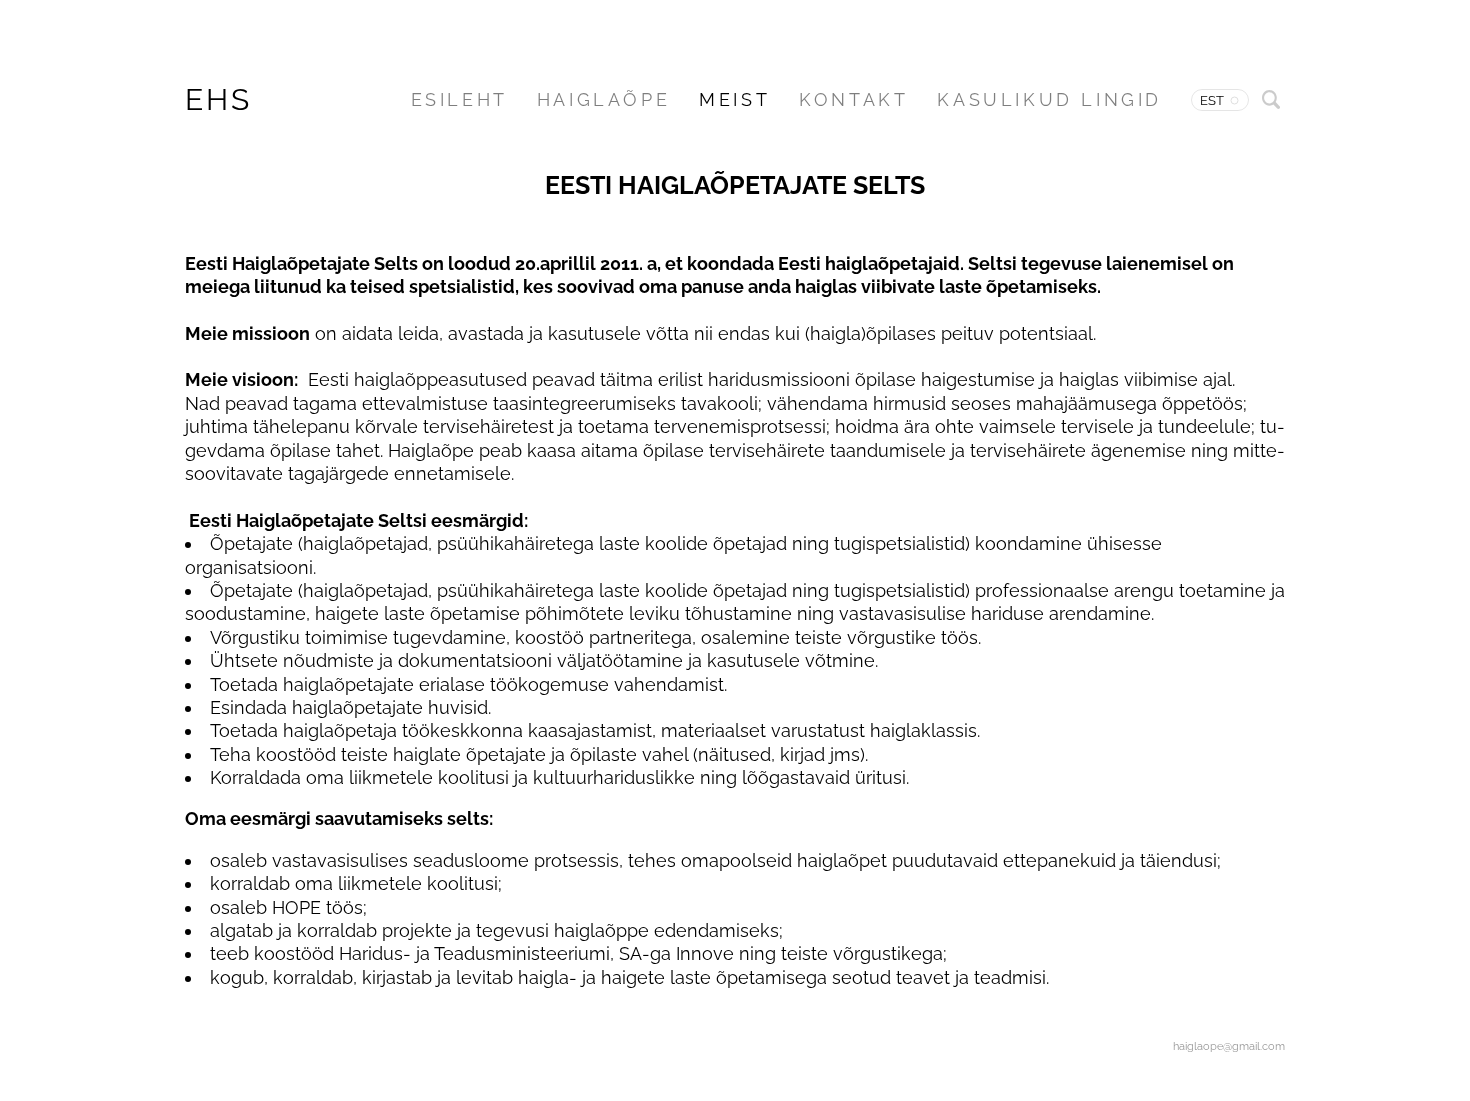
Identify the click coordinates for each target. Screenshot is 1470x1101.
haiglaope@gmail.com (1229, 1046)
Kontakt (853, 99)
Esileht (459, 99)
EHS (218, 99)
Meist (734, 99)
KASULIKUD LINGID (1049, 99)
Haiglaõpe (603, 99)
